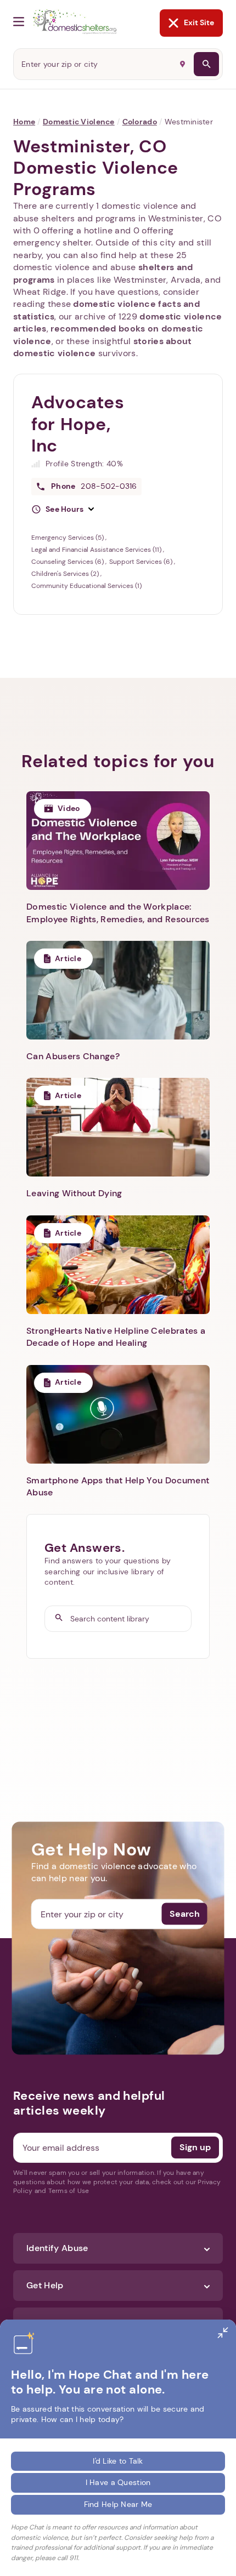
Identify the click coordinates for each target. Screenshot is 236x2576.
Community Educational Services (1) (86, 586)
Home (24, 122)
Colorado (140, 122)
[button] (63, 510)
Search (185, 1914)
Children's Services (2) (66, 574)
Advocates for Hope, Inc (78, 424)
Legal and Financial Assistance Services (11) (97, 550)
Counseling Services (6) (68, 562)
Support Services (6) (142, 562)
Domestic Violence (79, 122)
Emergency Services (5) (68, 538)
